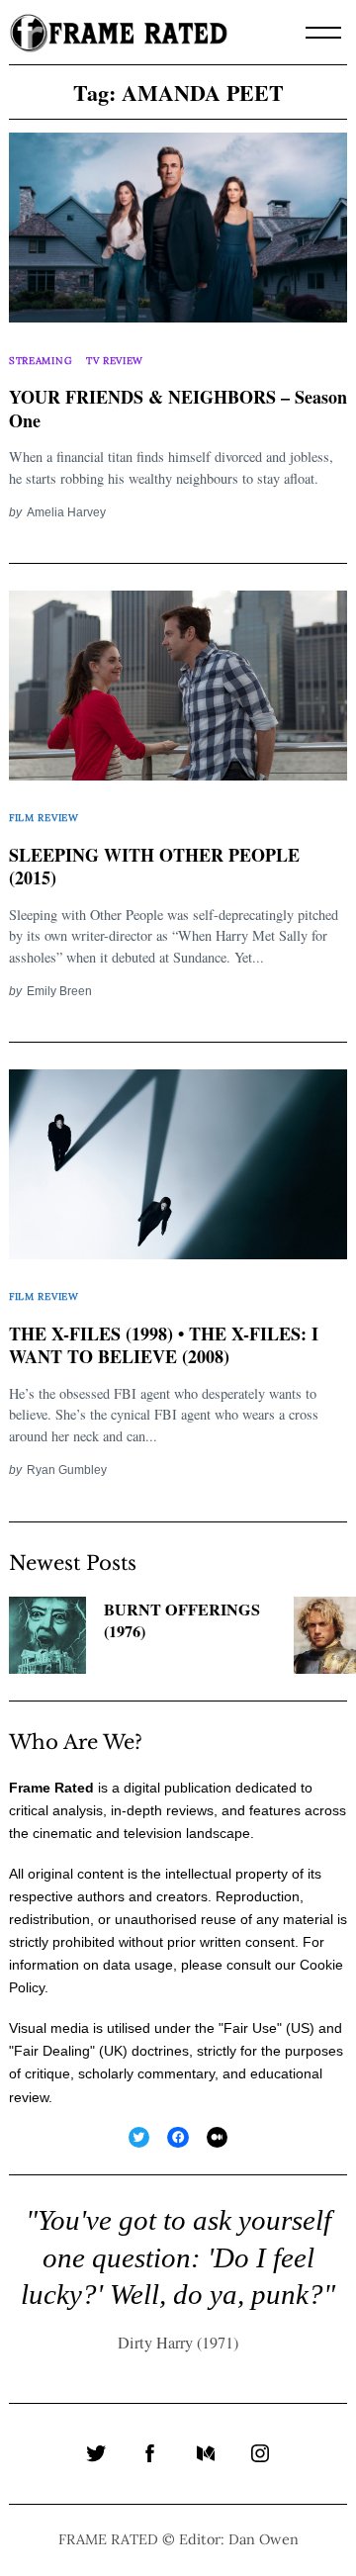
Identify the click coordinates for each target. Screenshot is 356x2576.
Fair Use (250, 2028)
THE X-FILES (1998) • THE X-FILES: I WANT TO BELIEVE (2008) (164, 1345)
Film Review (44, 818)
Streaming (41, 361)
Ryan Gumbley (67, 1470)
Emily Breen (59, 991)
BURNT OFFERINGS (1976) (182, 1621)
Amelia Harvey (66, 512)
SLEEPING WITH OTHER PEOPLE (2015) (154, 867)
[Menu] (323, 33)
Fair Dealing (52, 2051)
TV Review (115, 361)
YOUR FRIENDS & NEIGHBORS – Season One (178, 410)
